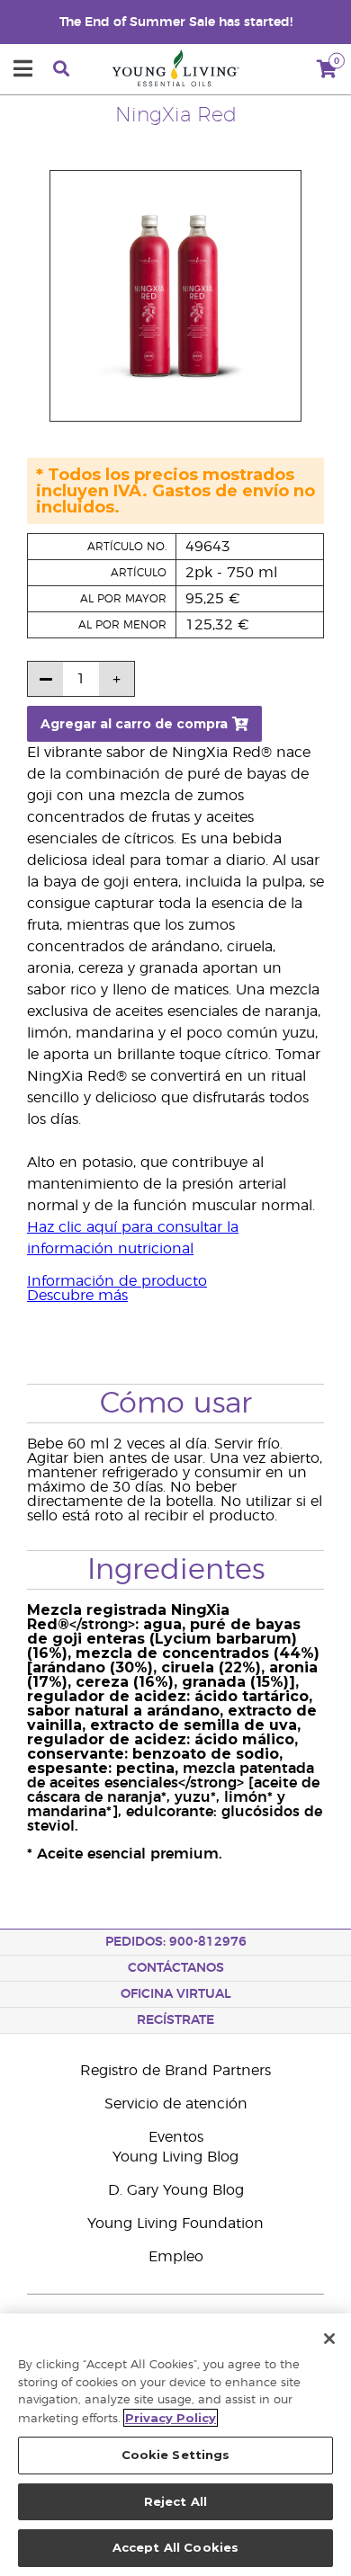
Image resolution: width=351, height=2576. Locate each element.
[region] (175, 2445)
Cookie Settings (176, 2455)
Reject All (175, 2501)
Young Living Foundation (175, 2224)
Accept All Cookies (175, 2547)
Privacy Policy (171, 2418)
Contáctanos (176, 1968)
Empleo (176, 2257)
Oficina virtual (176, 1994)
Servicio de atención (176, 2104)
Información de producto (117, 1281)
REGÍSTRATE (175, 2020)
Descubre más (77, 1296)
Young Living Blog (175, 2157)
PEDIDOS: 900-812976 (176, 1942)
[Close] (329, 2339)
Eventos (176, 2137)
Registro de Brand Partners (175, 2071)
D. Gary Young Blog (176, 2190)
